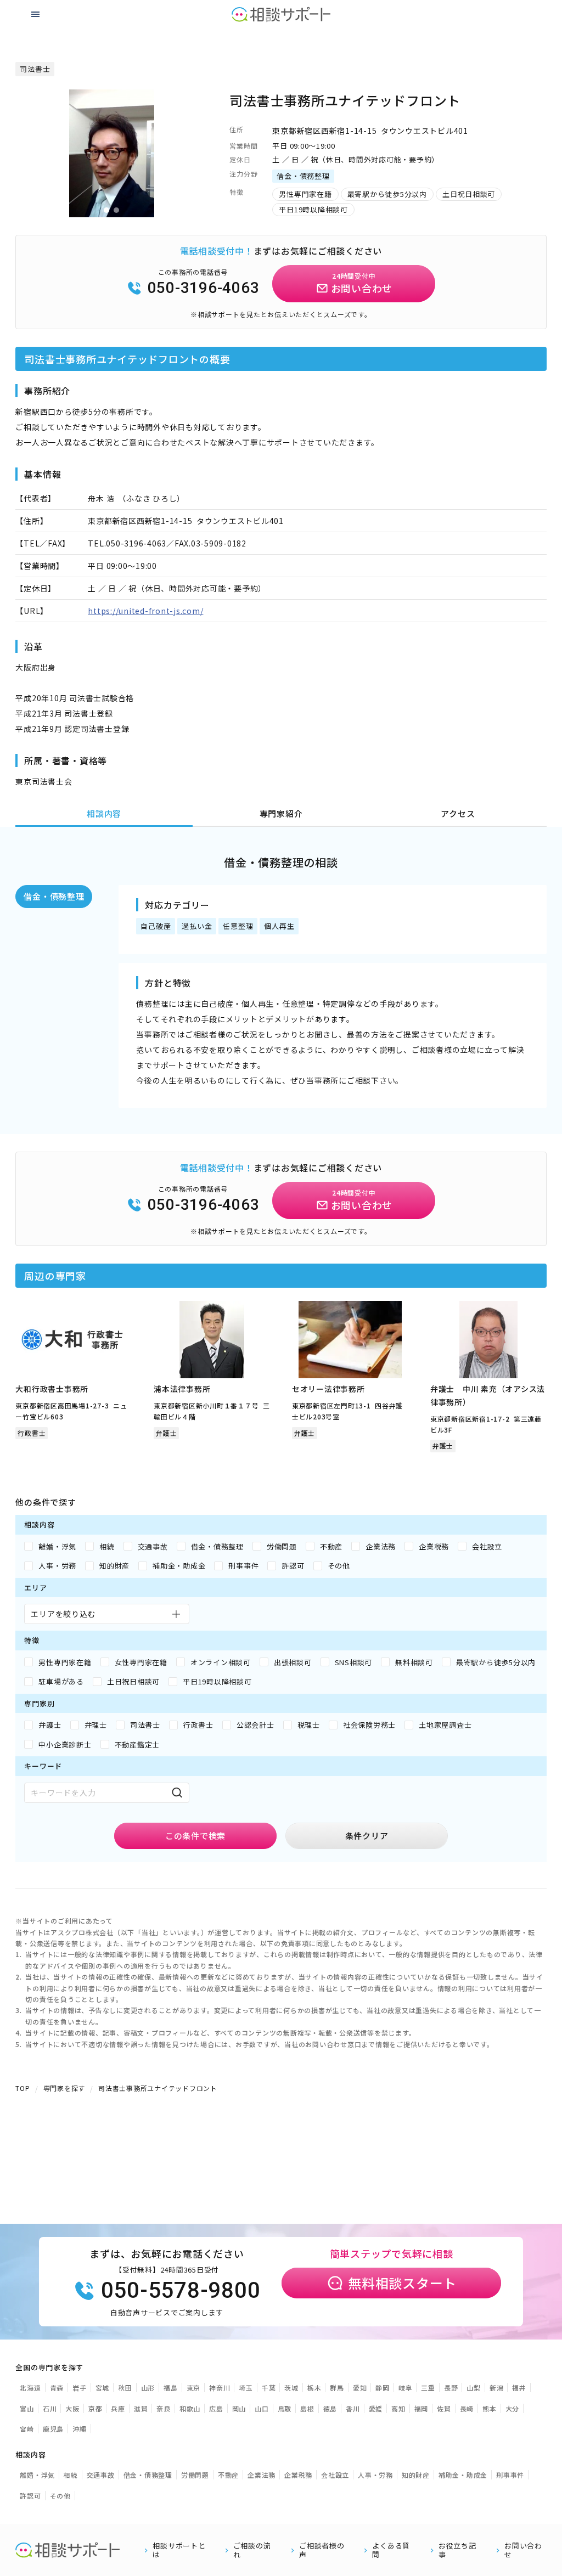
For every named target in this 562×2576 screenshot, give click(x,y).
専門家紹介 (281, 813)
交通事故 (101, 2475)
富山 (27, 2408)
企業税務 (298, 2475)
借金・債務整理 (54, 896)
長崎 (467, 2408)
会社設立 (335, 2475)
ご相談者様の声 (322, 2550)
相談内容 (104, 813)
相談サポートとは (179, 2550)
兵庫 (118, 2408)
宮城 (103, 2388)
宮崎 (27, 2429)
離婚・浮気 (37, 2475)
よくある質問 (391, 2550)
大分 (513, 2408)
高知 (398, 2408)
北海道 (30, 2388)
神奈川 (220, 2388)
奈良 (164, 2408)
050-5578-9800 (181, 2290)
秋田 (125, 2388)
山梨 (474, 2388)
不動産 (228, 2475)
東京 (194, 2388)
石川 (50, 2408)
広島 (216, 2408)
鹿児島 (53, 2429)
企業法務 (262, 2475)
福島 (171, 2388)
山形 (148, 2388)
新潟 (497, 2388)
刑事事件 (510, 2475)
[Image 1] (106, 210)
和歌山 (190, 2408)
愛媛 (376, 2408)
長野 (451, 2388)
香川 (353, 2408)
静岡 (383, 2388)
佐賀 (444, 2408)
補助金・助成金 (463, 2475)
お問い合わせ (523, 2550)
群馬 (337, 2388)
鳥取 (285, 2408)
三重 (428, 2388)
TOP (23, 2088)
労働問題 (195, 2475)
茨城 (291, 2388)
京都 (95, 2408)
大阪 (72, 2408)
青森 (57, 2388)
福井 (519, 2388)
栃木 (314, 2388)
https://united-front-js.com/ (145, 611)
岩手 (80, 2388)
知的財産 (416, 2475)
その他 (60, 2496)
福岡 (421, 2408)
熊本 (490, 2408)
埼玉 (246, 2388)
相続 (71, 2475)
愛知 (360, 2388)
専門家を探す (64, 2088)
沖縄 (80, 2429)
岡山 (239, 2408)
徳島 (330, 2408)
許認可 (30, 2496)
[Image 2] (116, 210)
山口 (262, 2408)
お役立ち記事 (457, 2550)
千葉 (269, 2388)
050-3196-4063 (204, 288)
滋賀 (141, 2408)
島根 (307, 2408)
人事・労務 (375, 2475)
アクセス (458, 813)
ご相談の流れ (252, 2550)
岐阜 (406, 2388)
